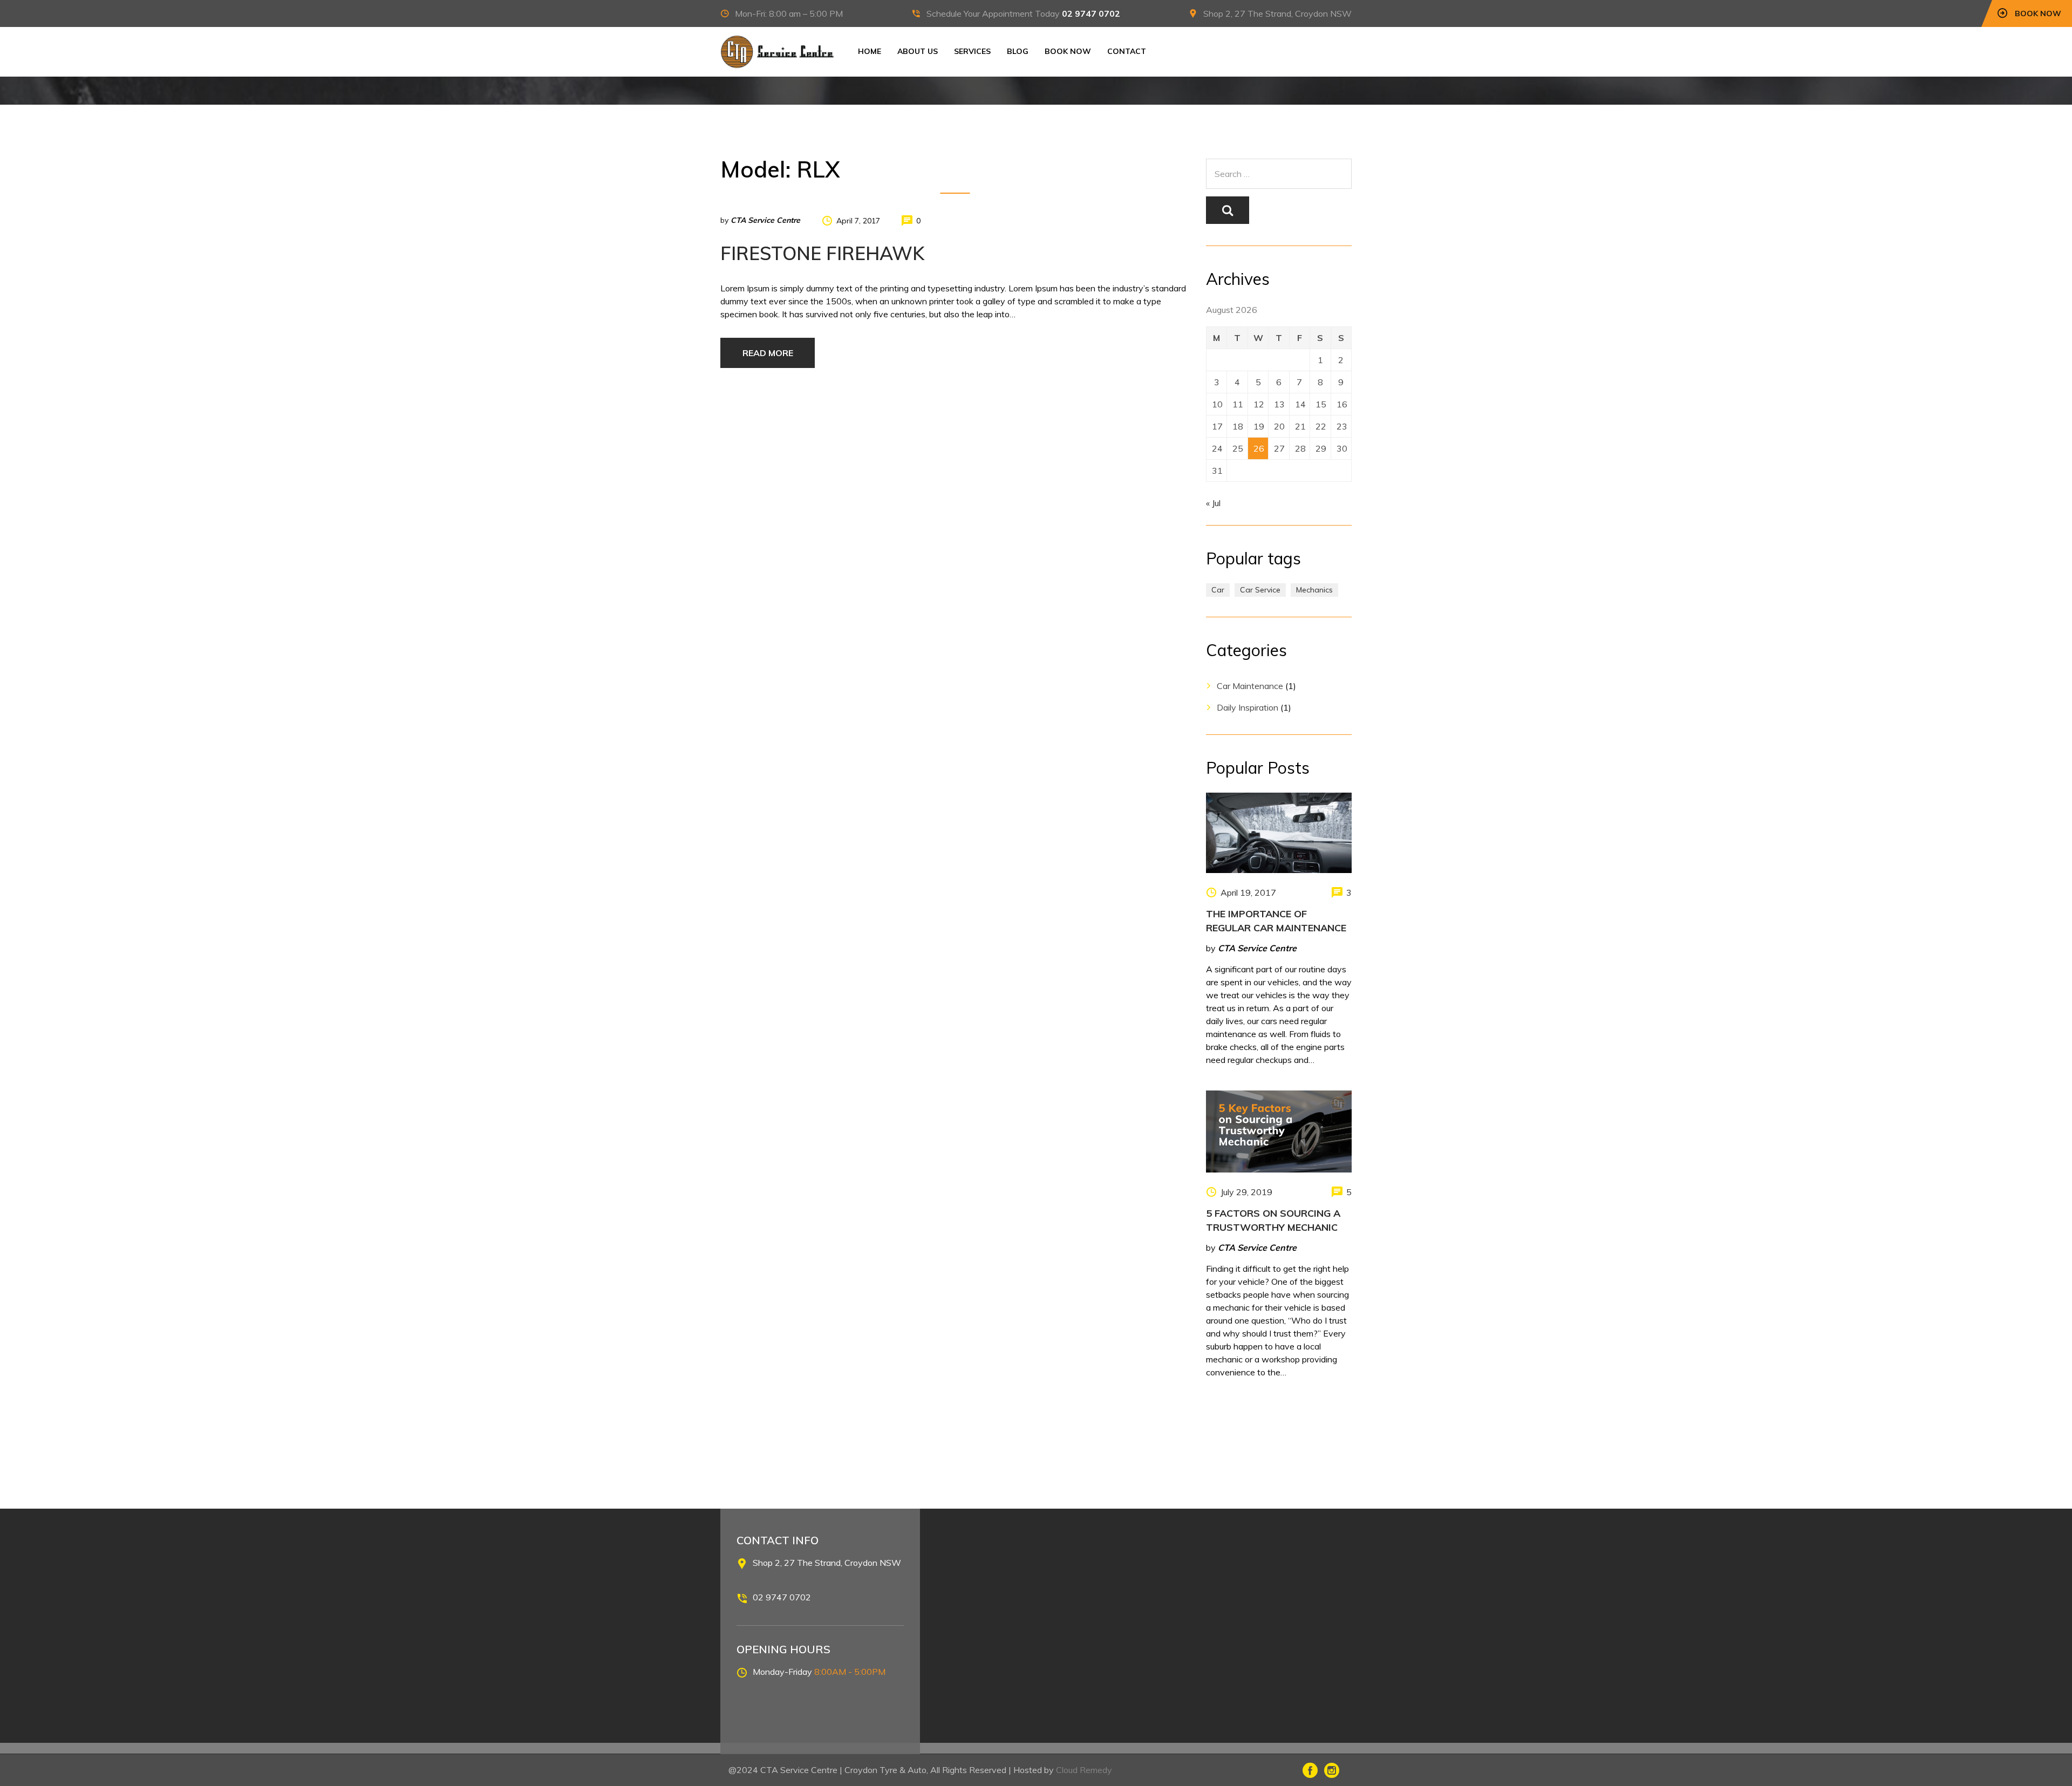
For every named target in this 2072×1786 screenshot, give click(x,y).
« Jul (1213, 503)
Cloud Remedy (1084, 1770)
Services (972, 51)
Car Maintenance (1250, 686)
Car (1218, 590)
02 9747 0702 (1091, 13)
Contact (1127, 51)
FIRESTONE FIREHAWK (822, 253)
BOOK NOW (1068, 51)
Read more (768, 353)
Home (870, 51)
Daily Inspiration (1248, 707)
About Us (918, 51)
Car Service (1260, 590)
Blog (1018, 51)
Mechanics (1314, 590)
